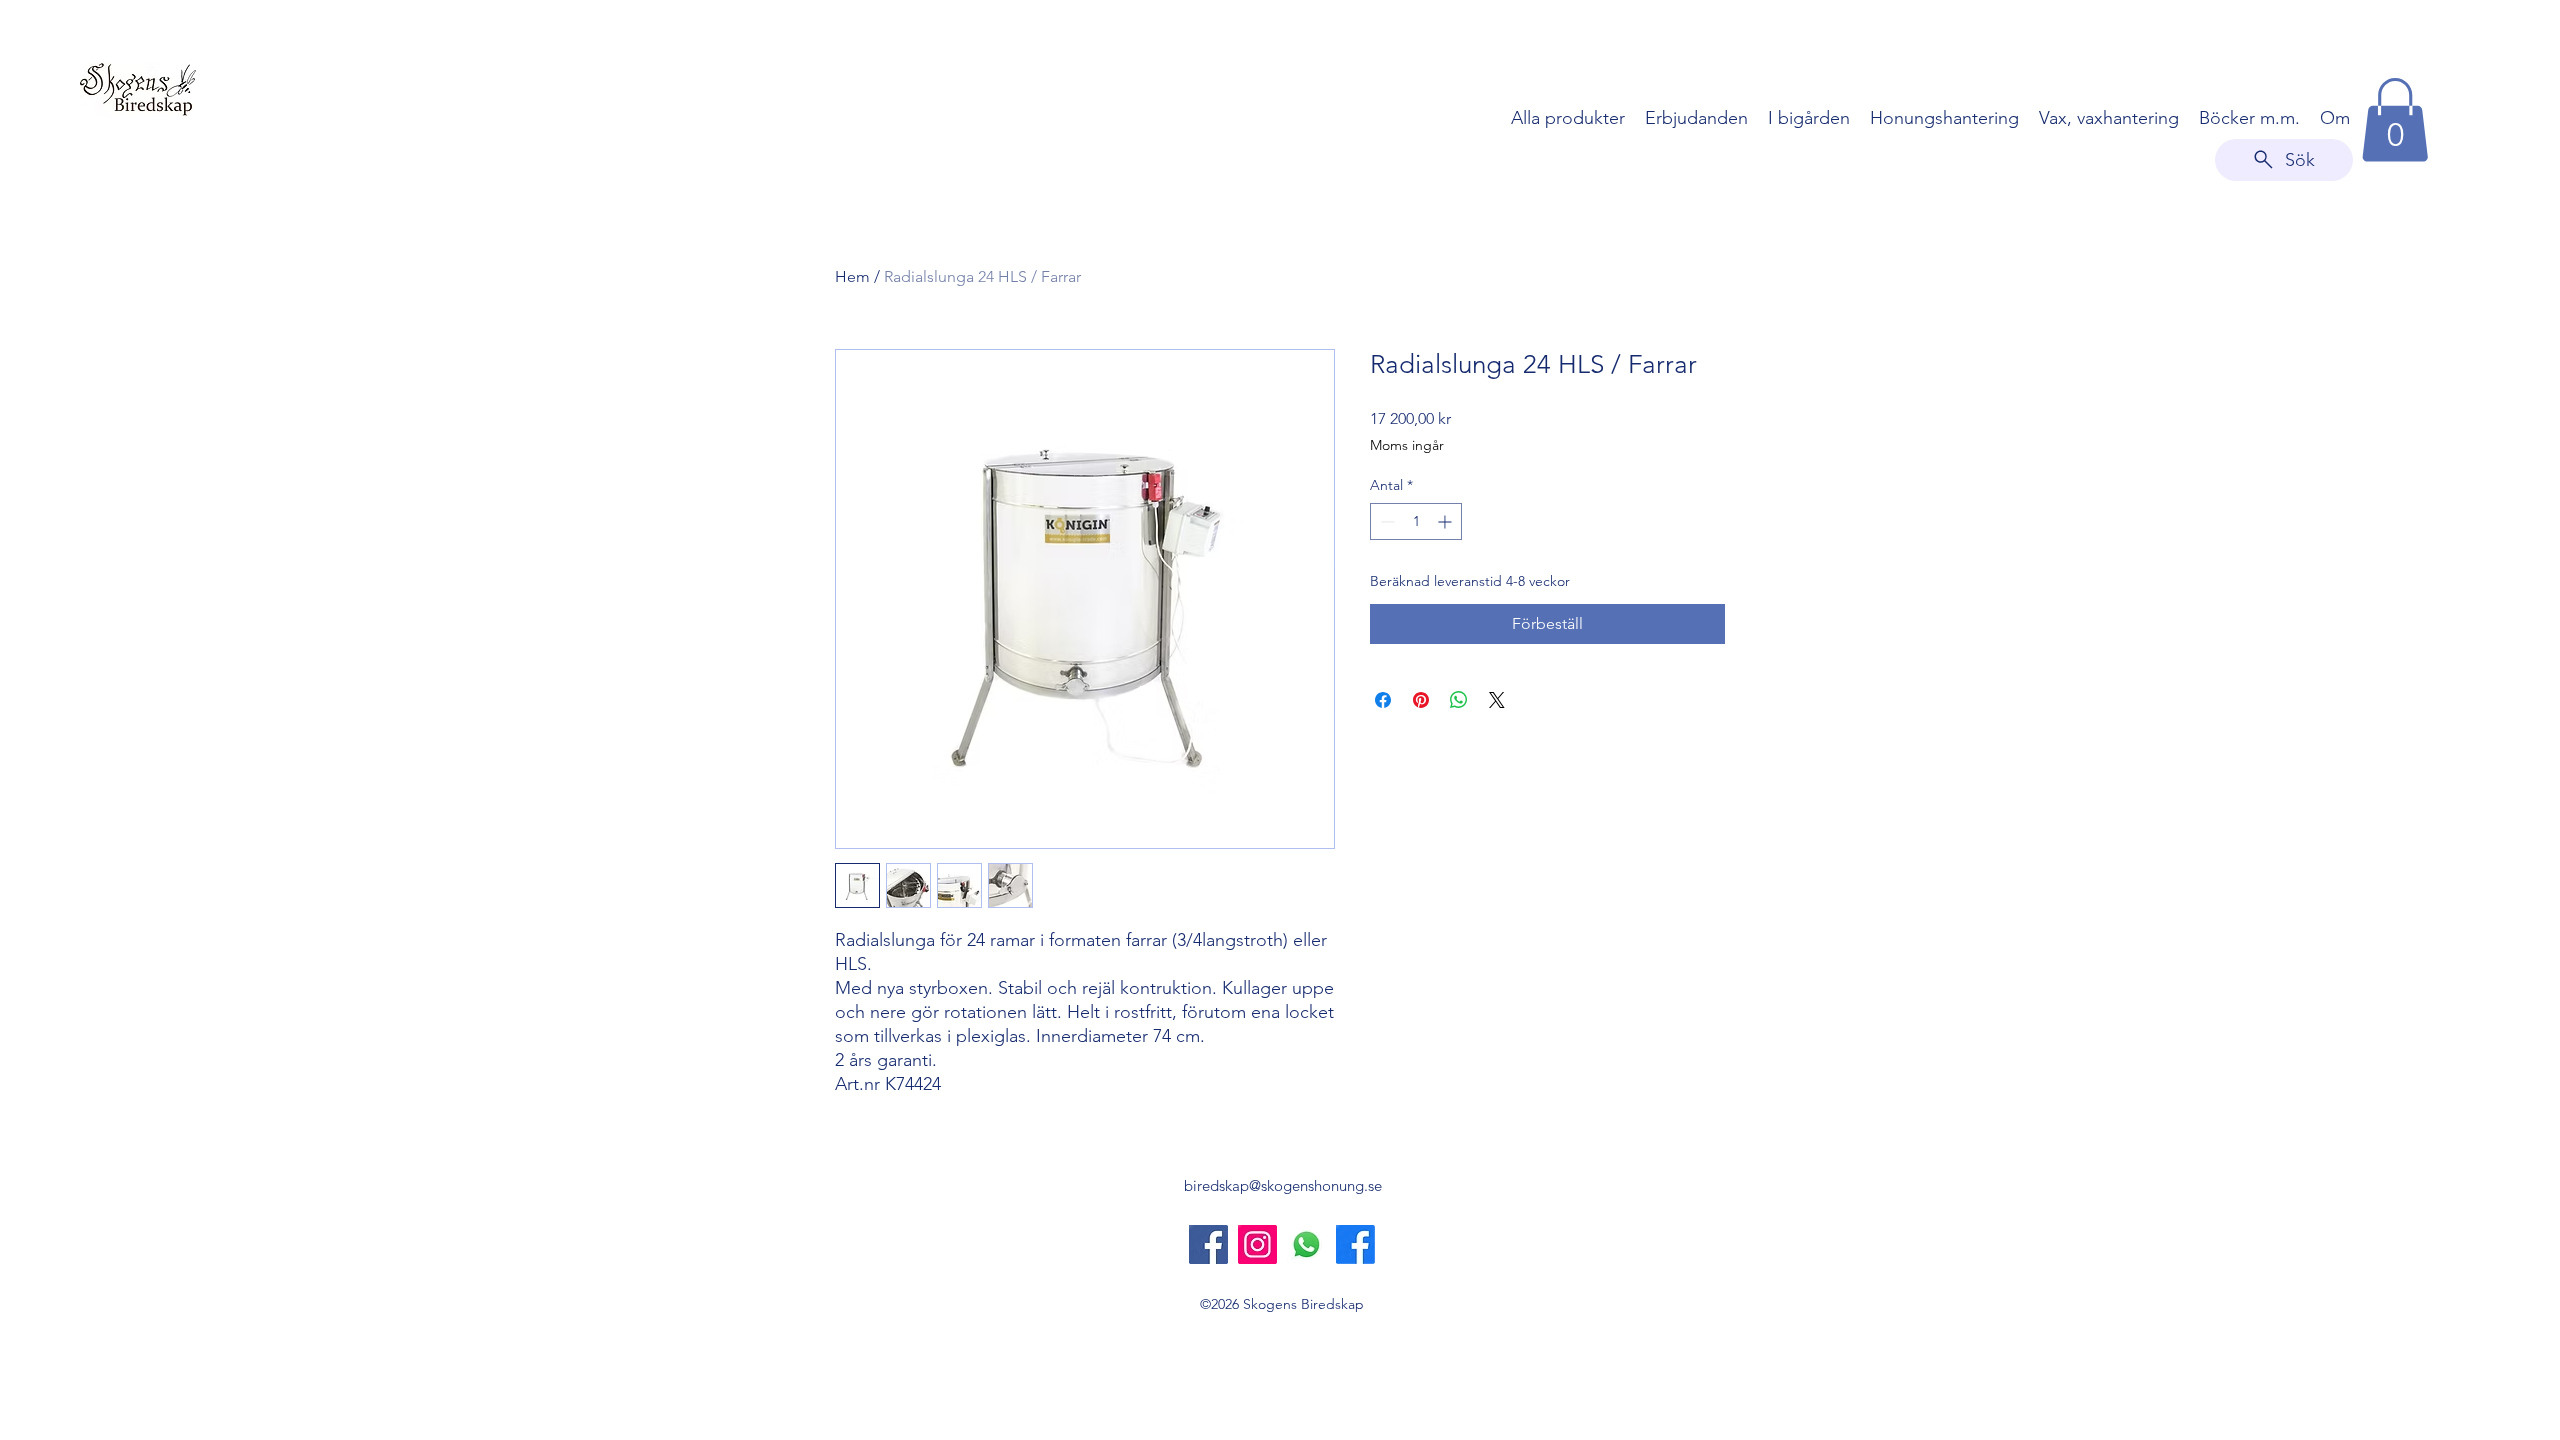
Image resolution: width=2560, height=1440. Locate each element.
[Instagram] (1257, 1244)
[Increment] (1446, 521)
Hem (852, 276)
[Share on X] (1497, 700)
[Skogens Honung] (1355, 1244)
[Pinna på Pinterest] (1421, 700)
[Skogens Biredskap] (1208, 1244)
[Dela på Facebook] (1383, 700)
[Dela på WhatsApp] (1459, 700)
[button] (2395, 120)
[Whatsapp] (1306, 1244)
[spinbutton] (1416, 521)
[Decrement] (1385, 521)
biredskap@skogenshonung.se (1283, 1185)
